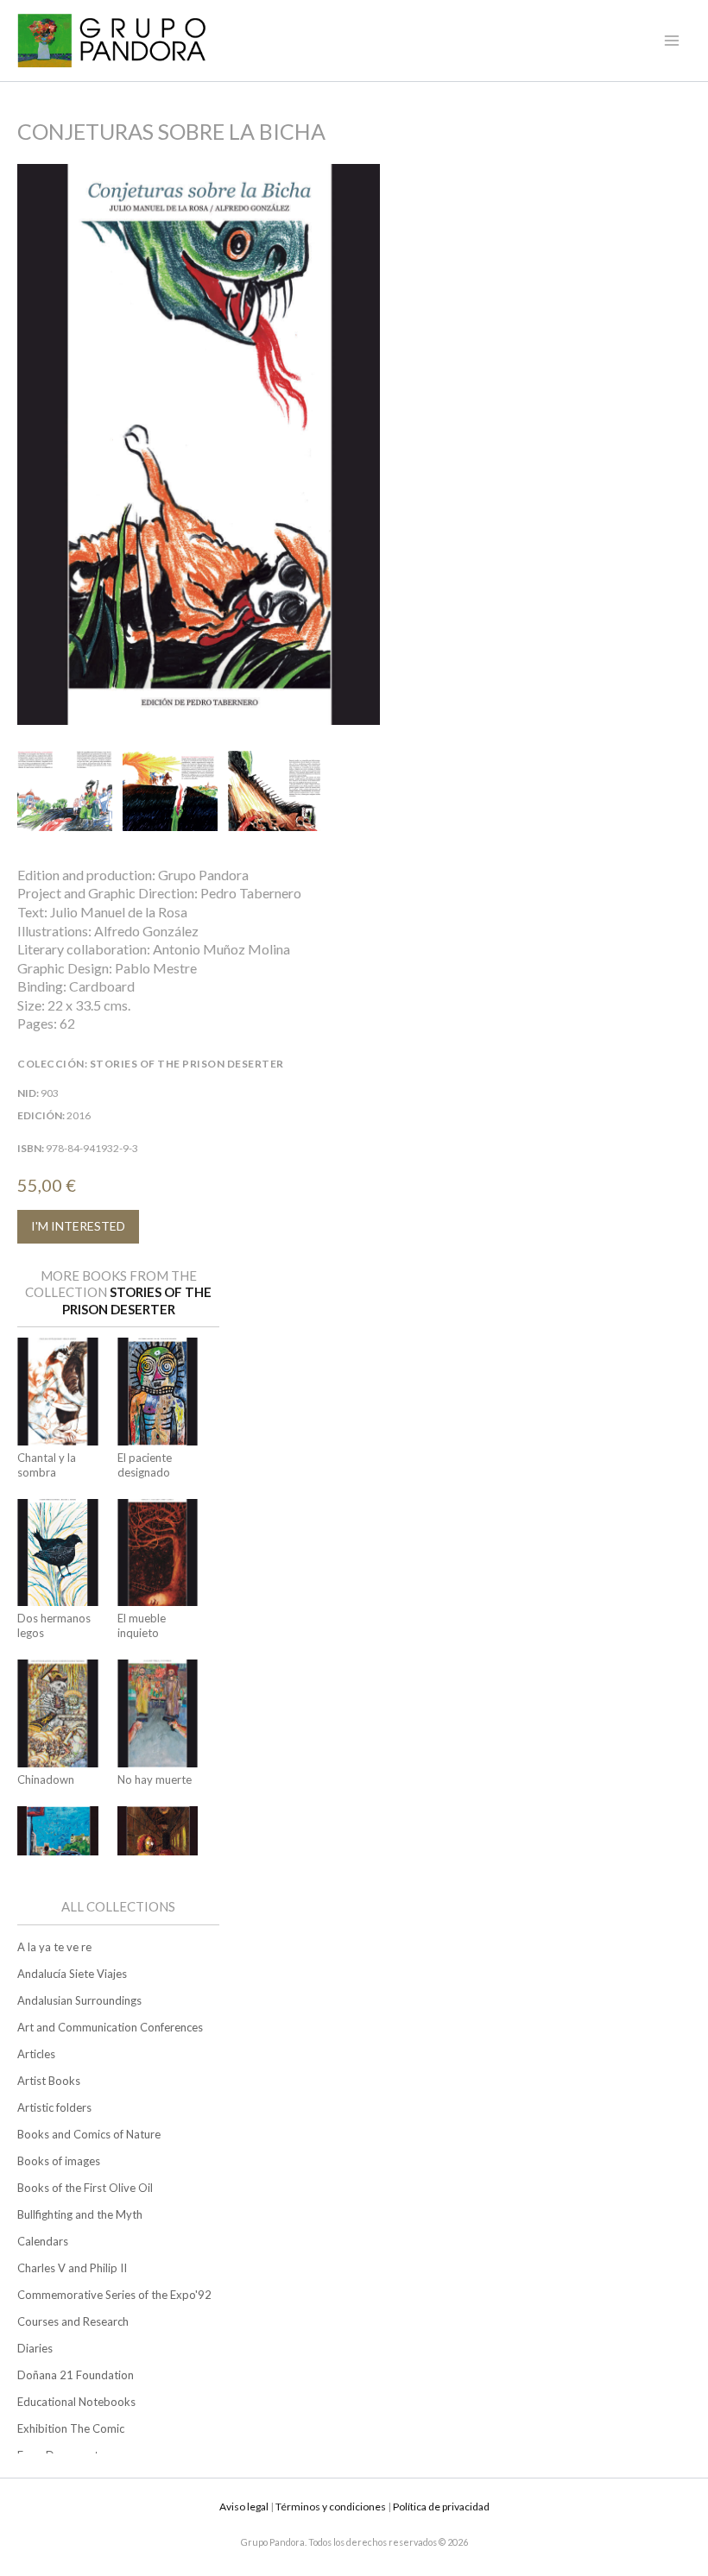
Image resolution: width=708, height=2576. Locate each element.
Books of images (59, 2161)
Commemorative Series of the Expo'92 (114, 2295)
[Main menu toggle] (672, 41)
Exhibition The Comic (71, 2428)
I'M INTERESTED (78, 1226)
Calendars (43, 2241)
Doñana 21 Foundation (76, 2375)
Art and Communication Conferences (110, 2027)
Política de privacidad (441, 2507)
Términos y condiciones (331, 2507)
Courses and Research (73, 2321)
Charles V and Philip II (72, 2268)
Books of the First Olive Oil (85, 2188)
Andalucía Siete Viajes (72, 1974)
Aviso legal (244, 2507)
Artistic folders (54, 2107)
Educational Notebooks (76, 2402)
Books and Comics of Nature (89, 2134)
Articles (36, 2054)
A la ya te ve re (54, 1947)
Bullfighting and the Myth (80, 2214)
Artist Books (49, 2081)
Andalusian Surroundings (79, 2000)
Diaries (35, 2348)
